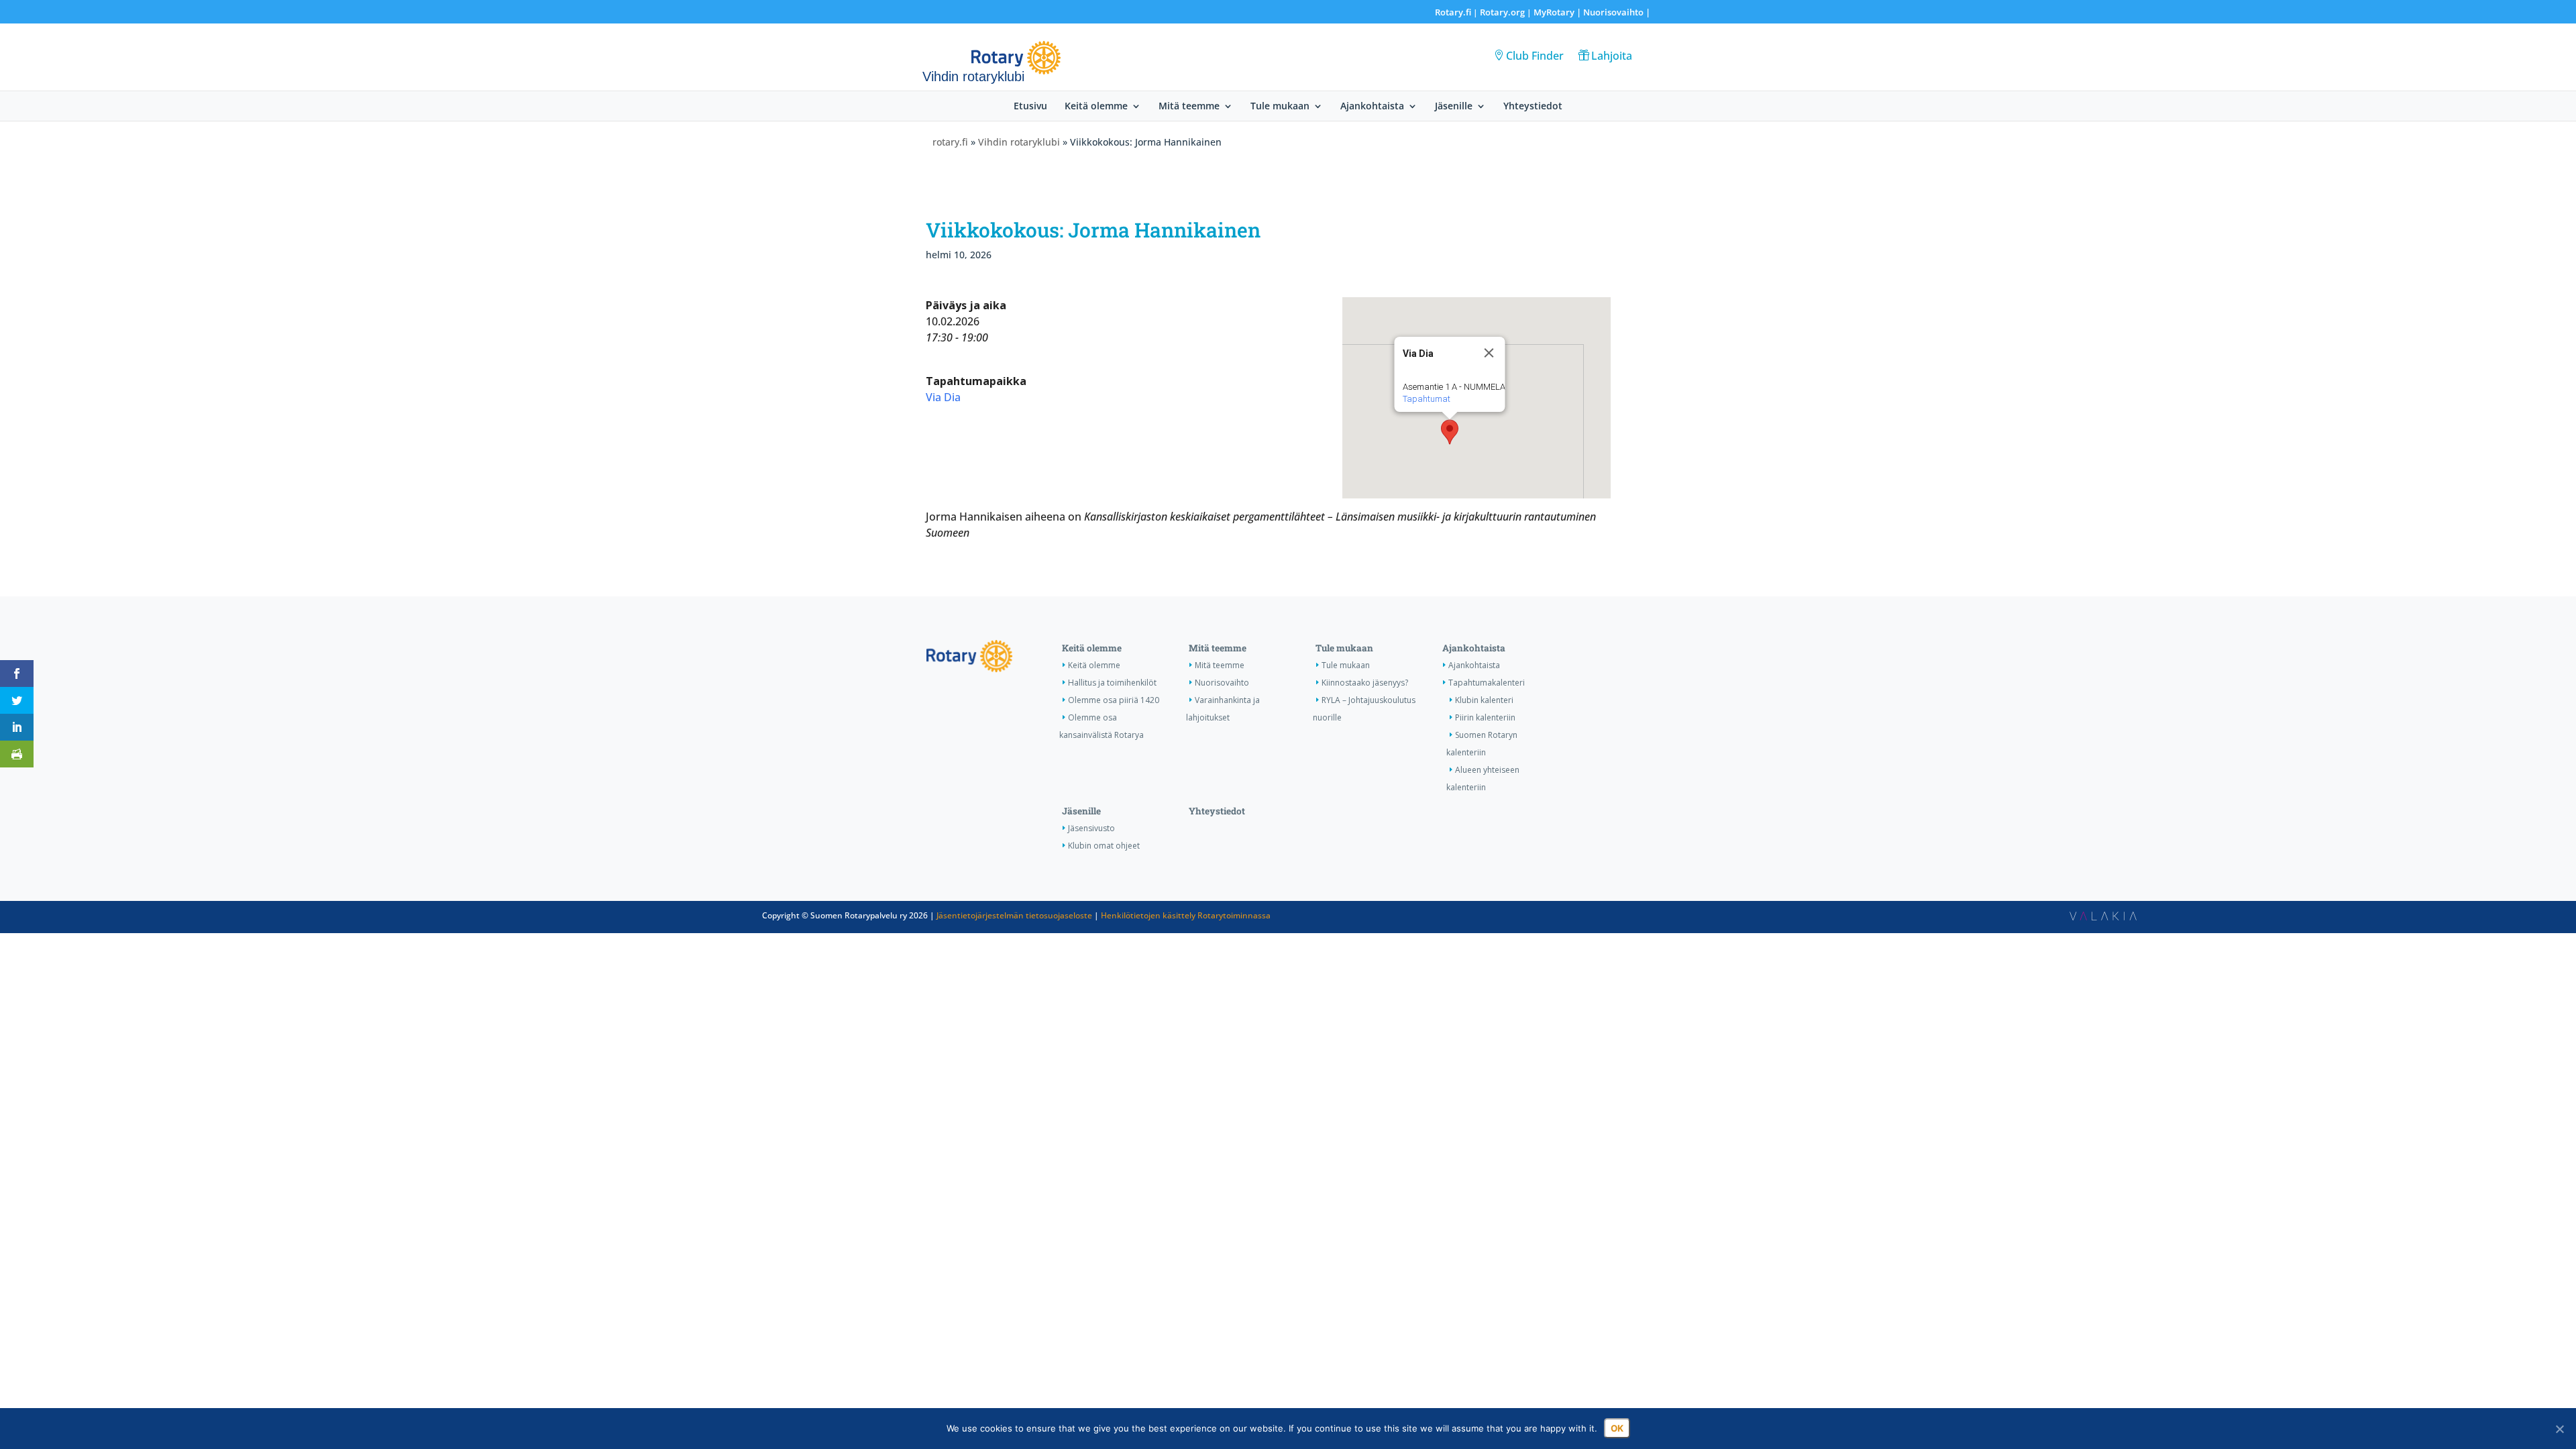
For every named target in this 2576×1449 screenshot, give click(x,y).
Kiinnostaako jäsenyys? (1365, 683)
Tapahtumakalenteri (1487, 683)
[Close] (1489, 353)
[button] (1450, 432)
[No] (2559, 1429)
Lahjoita (1612, 56)
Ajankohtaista (1372, 107)
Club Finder (1535, 56)
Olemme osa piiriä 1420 (1114, 700)
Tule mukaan (1280, 107)
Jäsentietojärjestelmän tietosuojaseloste (1014, 915)
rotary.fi (950, 142)
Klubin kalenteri (1484, 700)
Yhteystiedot (1533, 107)
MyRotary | (1558, 12)
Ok (1617, 1428)
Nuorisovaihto (1613, 12)
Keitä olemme (1096, 107)
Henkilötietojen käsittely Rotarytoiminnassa (1186, 915)
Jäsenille (1454, 107)
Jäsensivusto (1091, 828)
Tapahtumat (1426, 399)
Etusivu (1030, 107)
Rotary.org (1502, 12)
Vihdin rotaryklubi (1019, 142)
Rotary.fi (1453, 12)
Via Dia (943, 397)
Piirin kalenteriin (1485, 717)
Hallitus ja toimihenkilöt (1112, 683)
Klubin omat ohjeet (1104, 846)
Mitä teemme (1189, 107)
